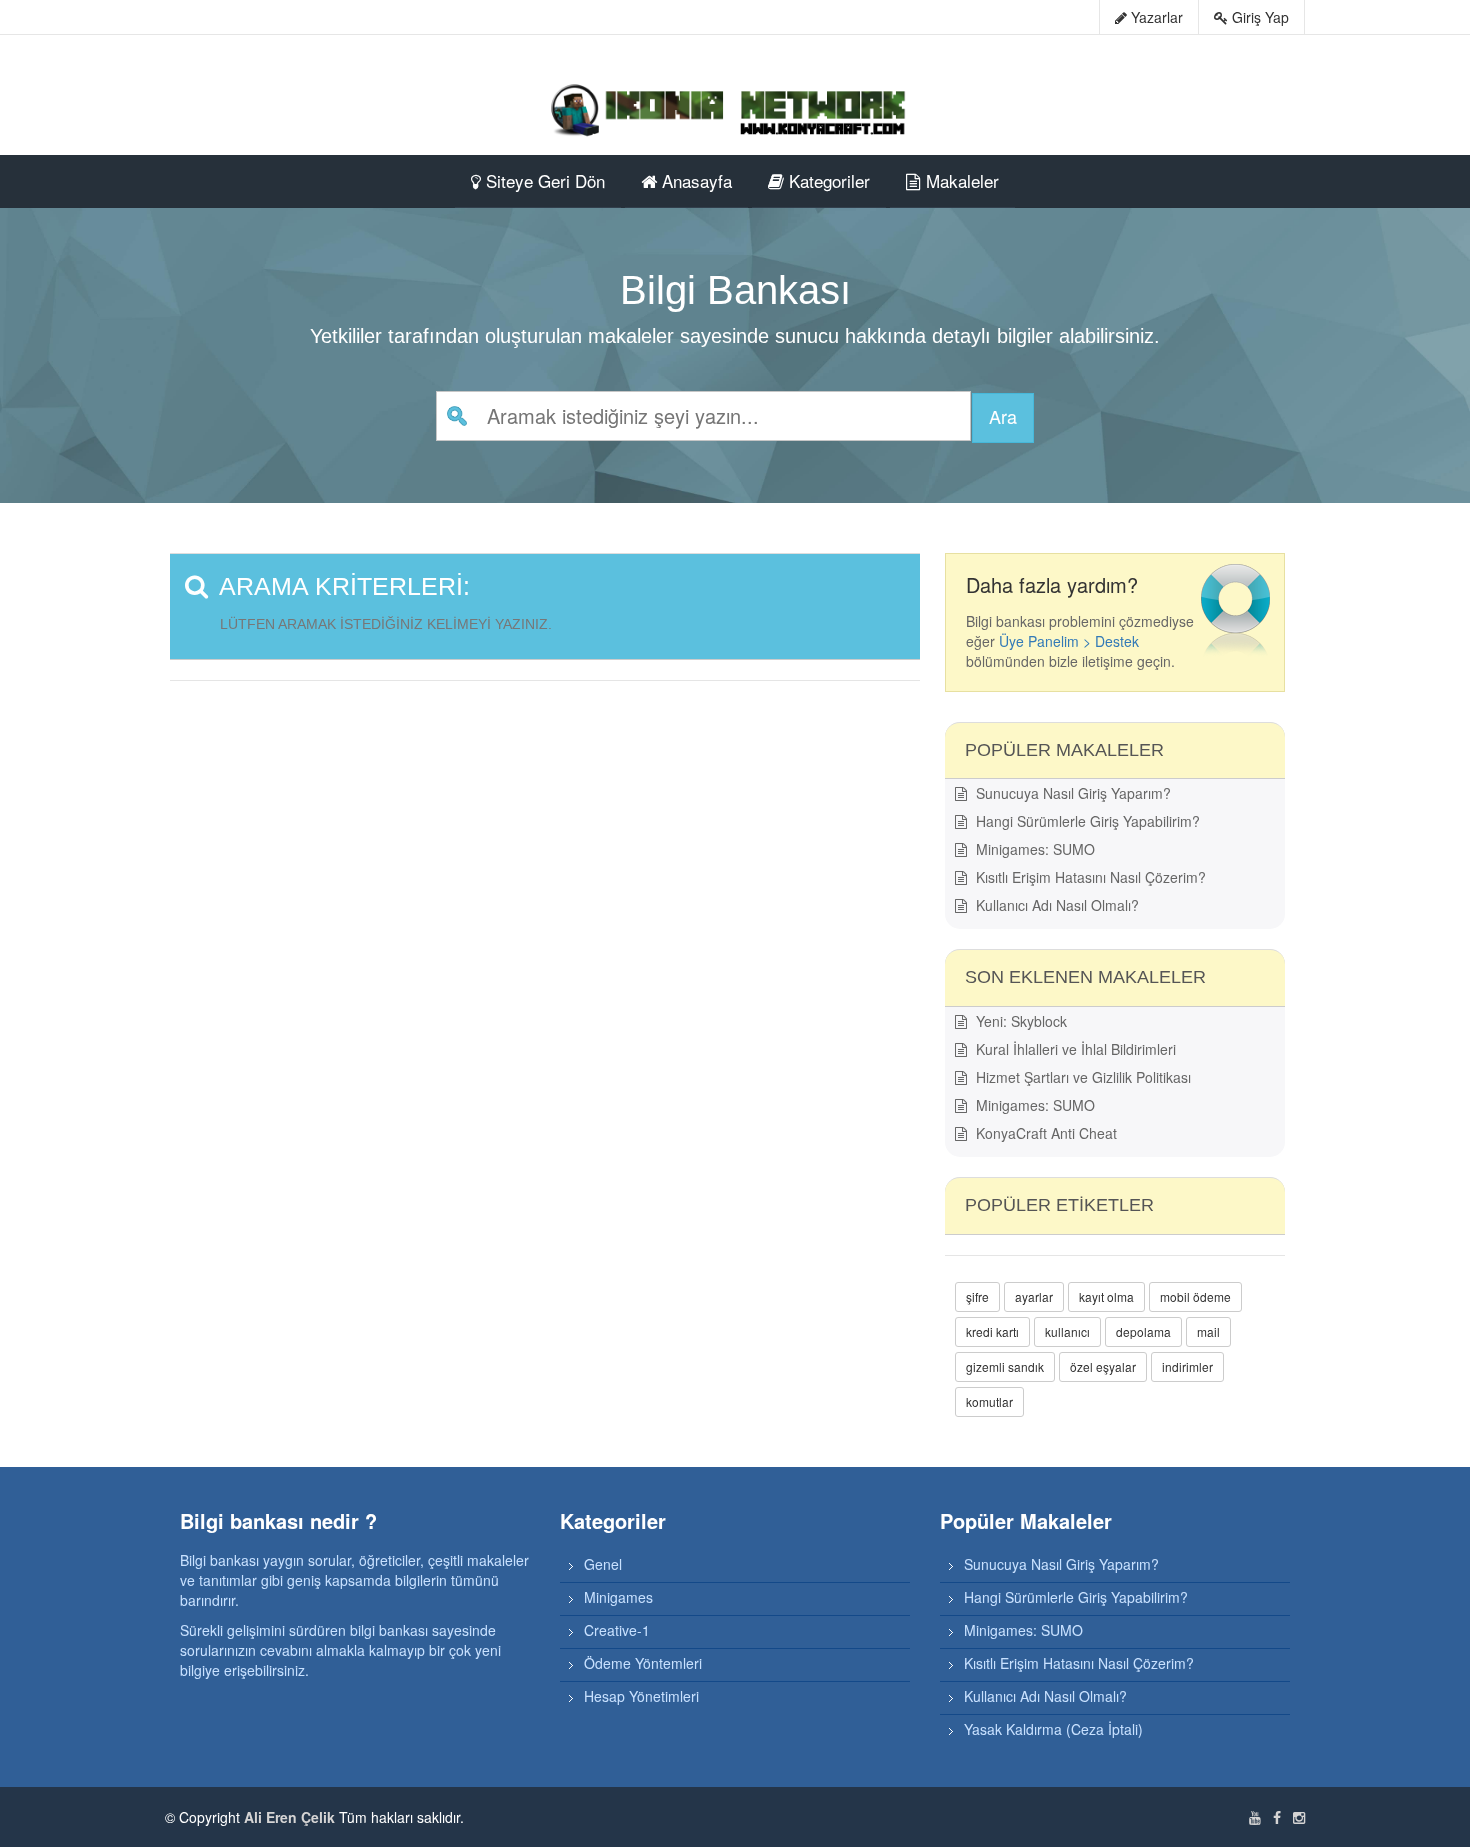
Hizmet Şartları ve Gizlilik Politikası (1081, 1077)
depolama (1143, 1331)
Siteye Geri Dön (543, 180)
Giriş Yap (1258, 17)
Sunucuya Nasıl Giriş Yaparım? (1071, 793)
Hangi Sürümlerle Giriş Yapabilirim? (1086, 821)
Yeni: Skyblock (1019, 1021)
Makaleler (960, 180)
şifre (977, 1296)
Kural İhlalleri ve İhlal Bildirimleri (1074, 1049)
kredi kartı (992, 1331)
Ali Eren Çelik (289, 1817)
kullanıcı (1067, 1331)
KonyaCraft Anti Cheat (1044, 1133)
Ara (1003, 416)
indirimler (1187, 1366)
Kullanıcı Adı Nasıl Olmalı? (1055, 905)
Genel (603, 1564)
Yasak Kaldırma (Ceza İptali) (1053, 1729)
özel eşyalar (1103, 1366)
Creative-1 (617, 1630)
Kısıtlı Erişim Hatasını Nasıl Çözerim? (1089, 877)
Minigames (618, 1597)
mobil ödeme (1195, 1296)
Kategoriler (827, 180)
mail (1208, 1331)
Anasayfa (694, 180)
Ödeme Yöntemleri (643, 1663)
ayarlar (1034, 1296)
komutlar (989, 1401)
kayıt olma (1106, 1296)
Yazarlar (1155, 17)
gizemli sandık (1005, 1366)
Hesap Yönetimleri (641, 1696)
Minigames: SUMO (1033, 849)
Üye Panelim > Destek (1069, 641)
